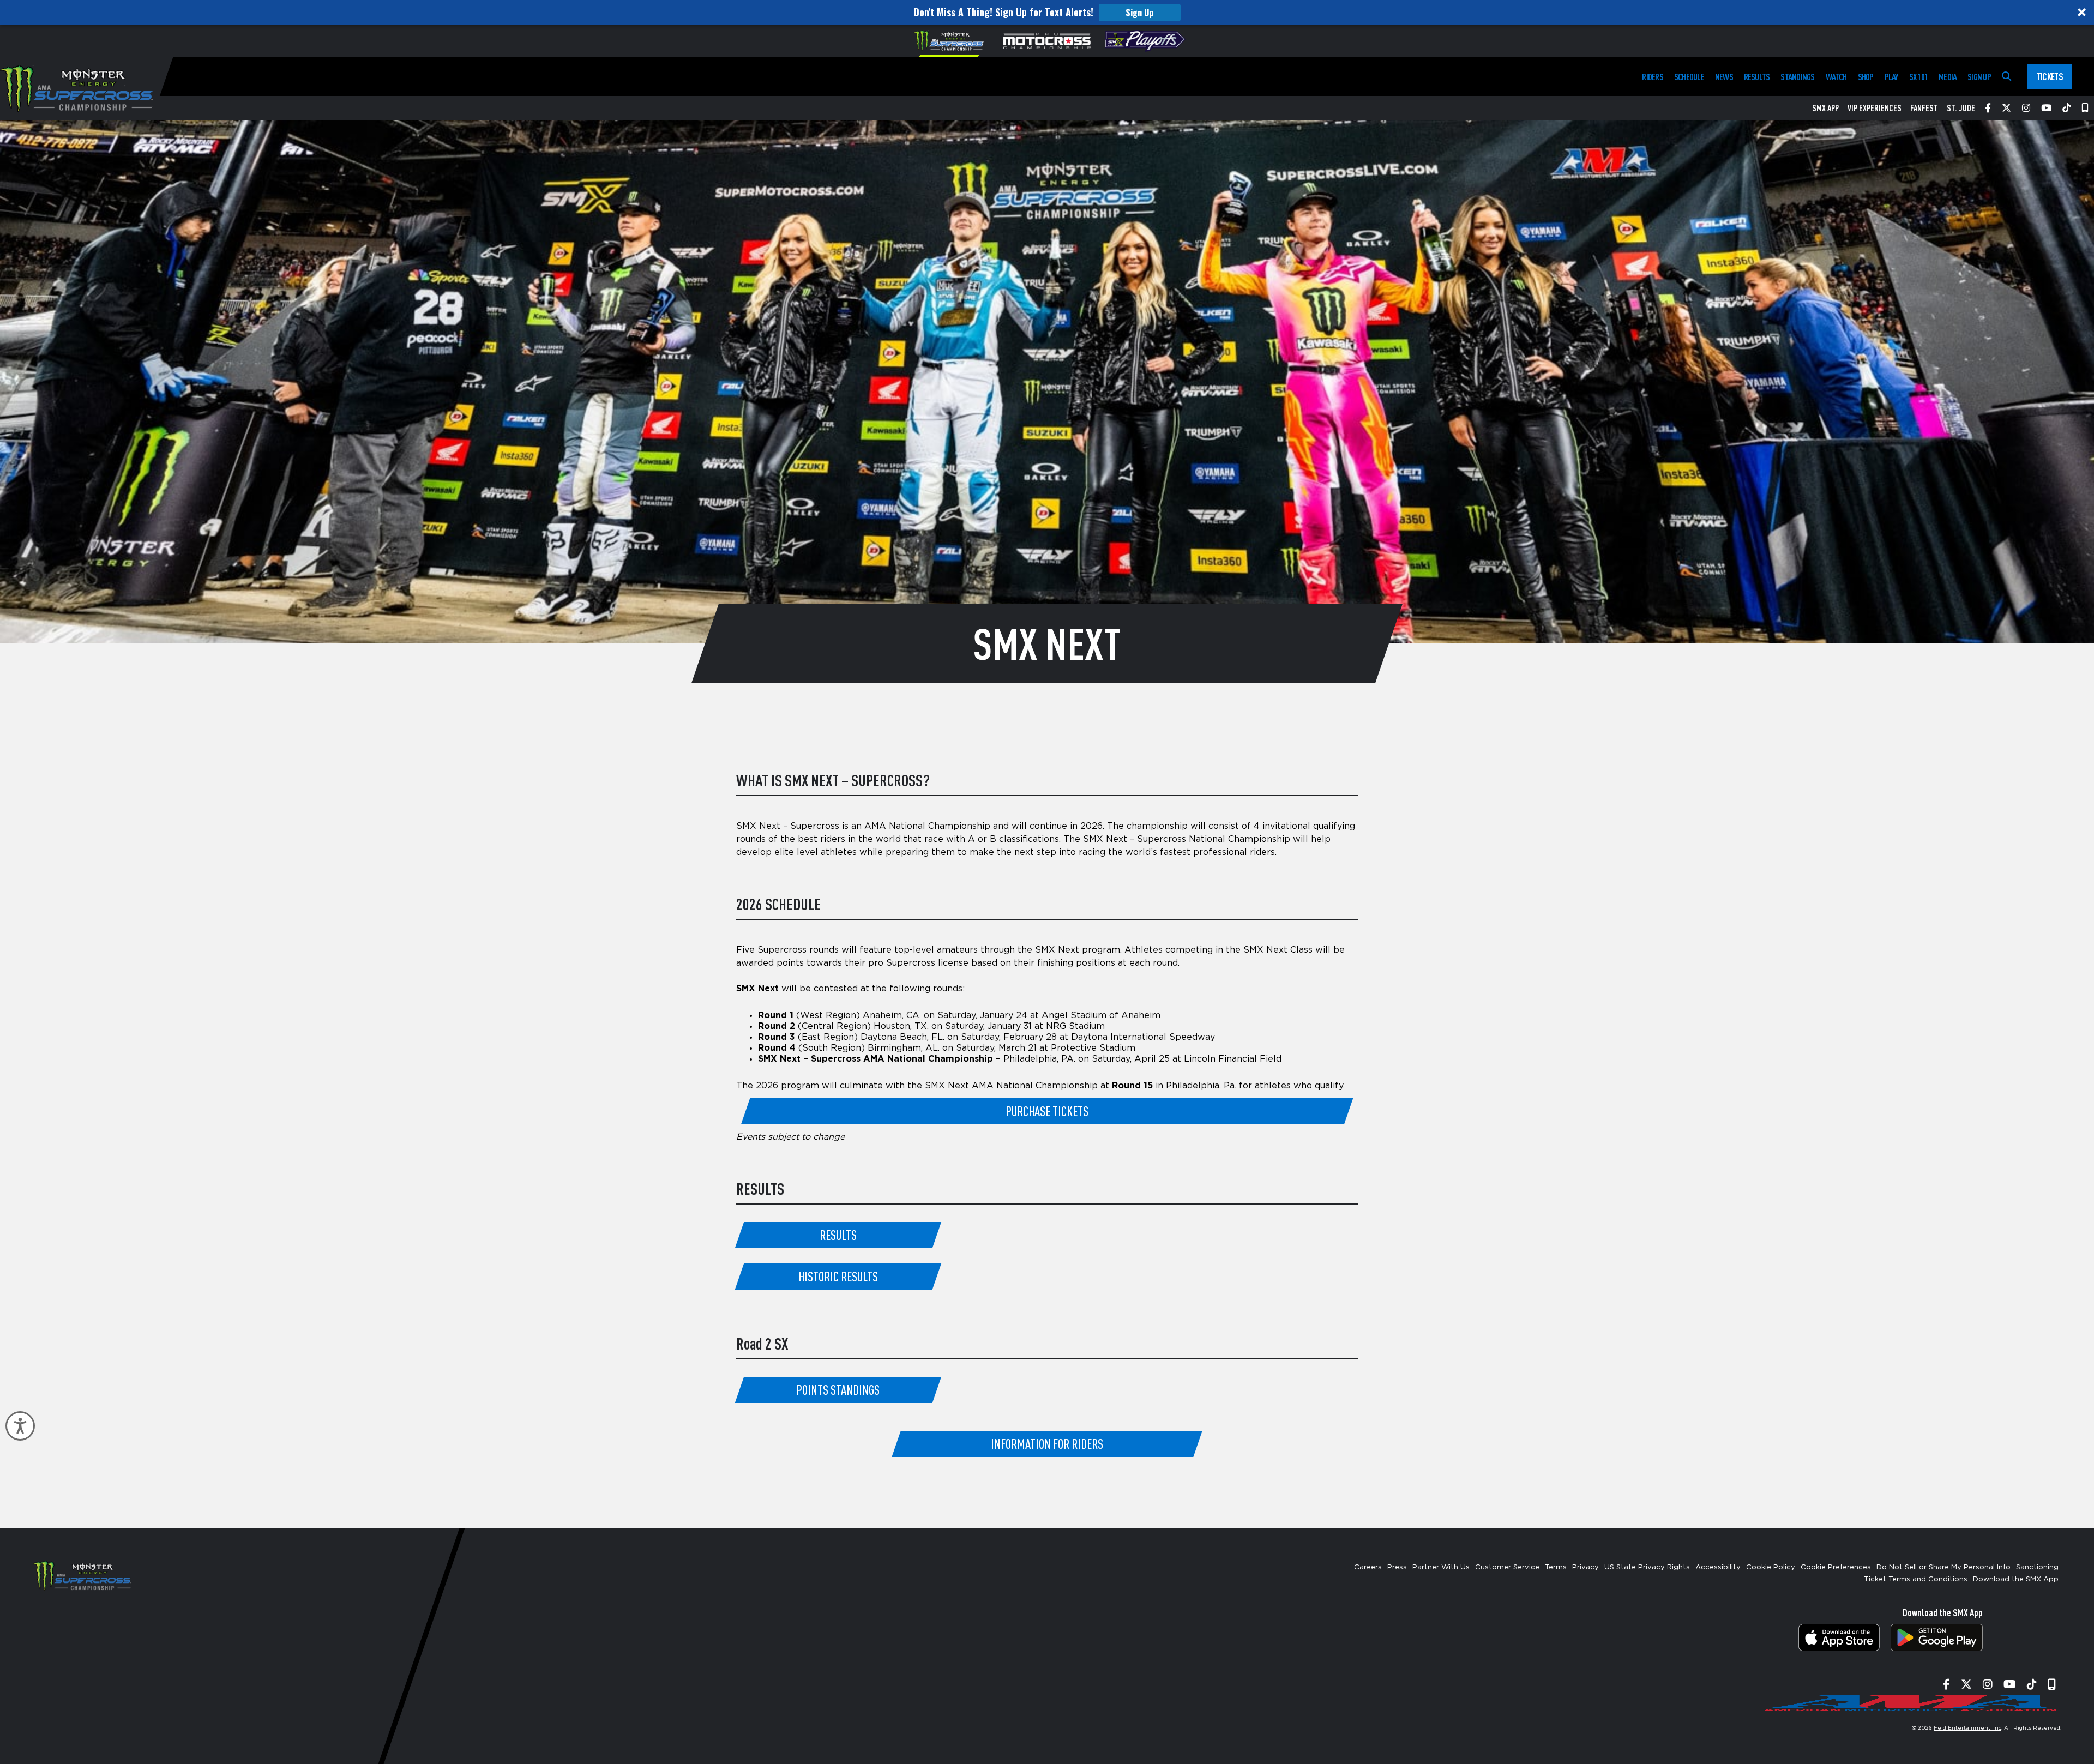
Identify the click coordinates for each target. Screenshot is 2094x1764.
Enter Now (1047, 989)
